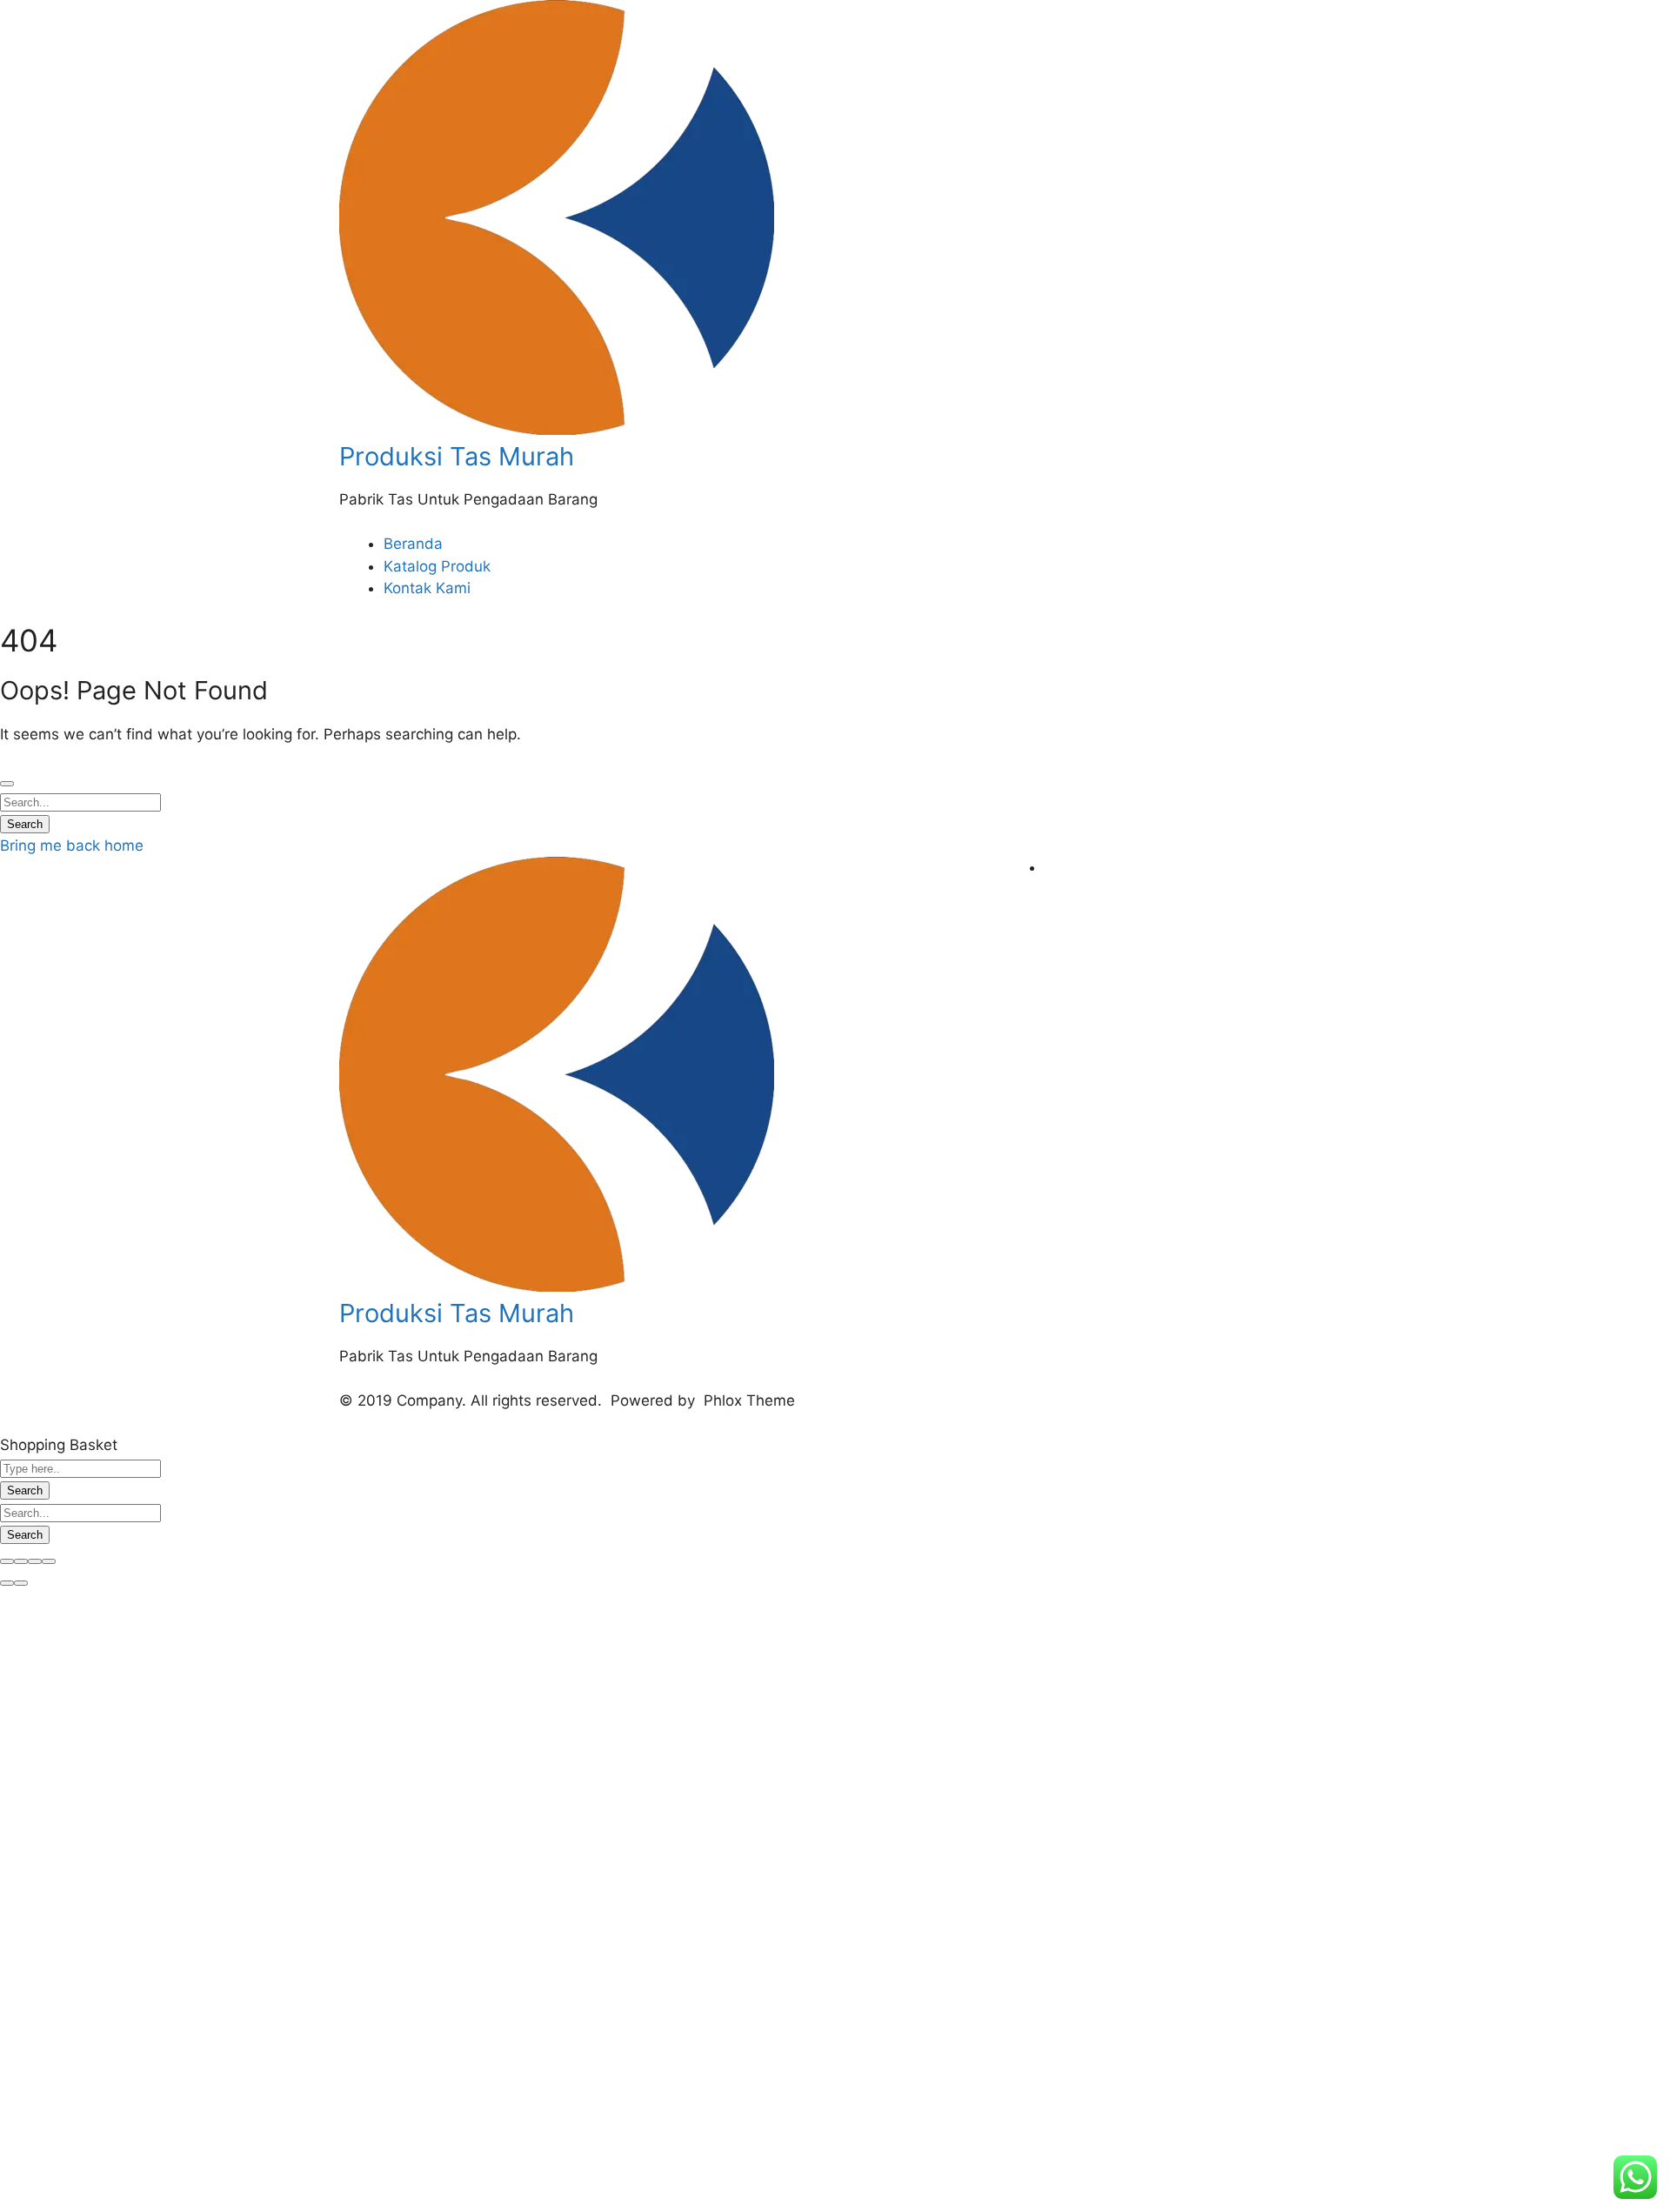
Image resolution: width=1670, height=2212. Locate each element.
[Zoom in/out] (49, 1561)
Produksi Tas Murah (457, 456)
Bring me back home (72, 845)
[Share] (21, 1561)
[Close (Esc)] (7, 1561)
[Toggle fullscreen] (35, 1561)
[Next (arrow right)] (21, 1583)
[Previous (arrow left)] (7, 1583)
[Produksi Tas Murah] (557, 430)
